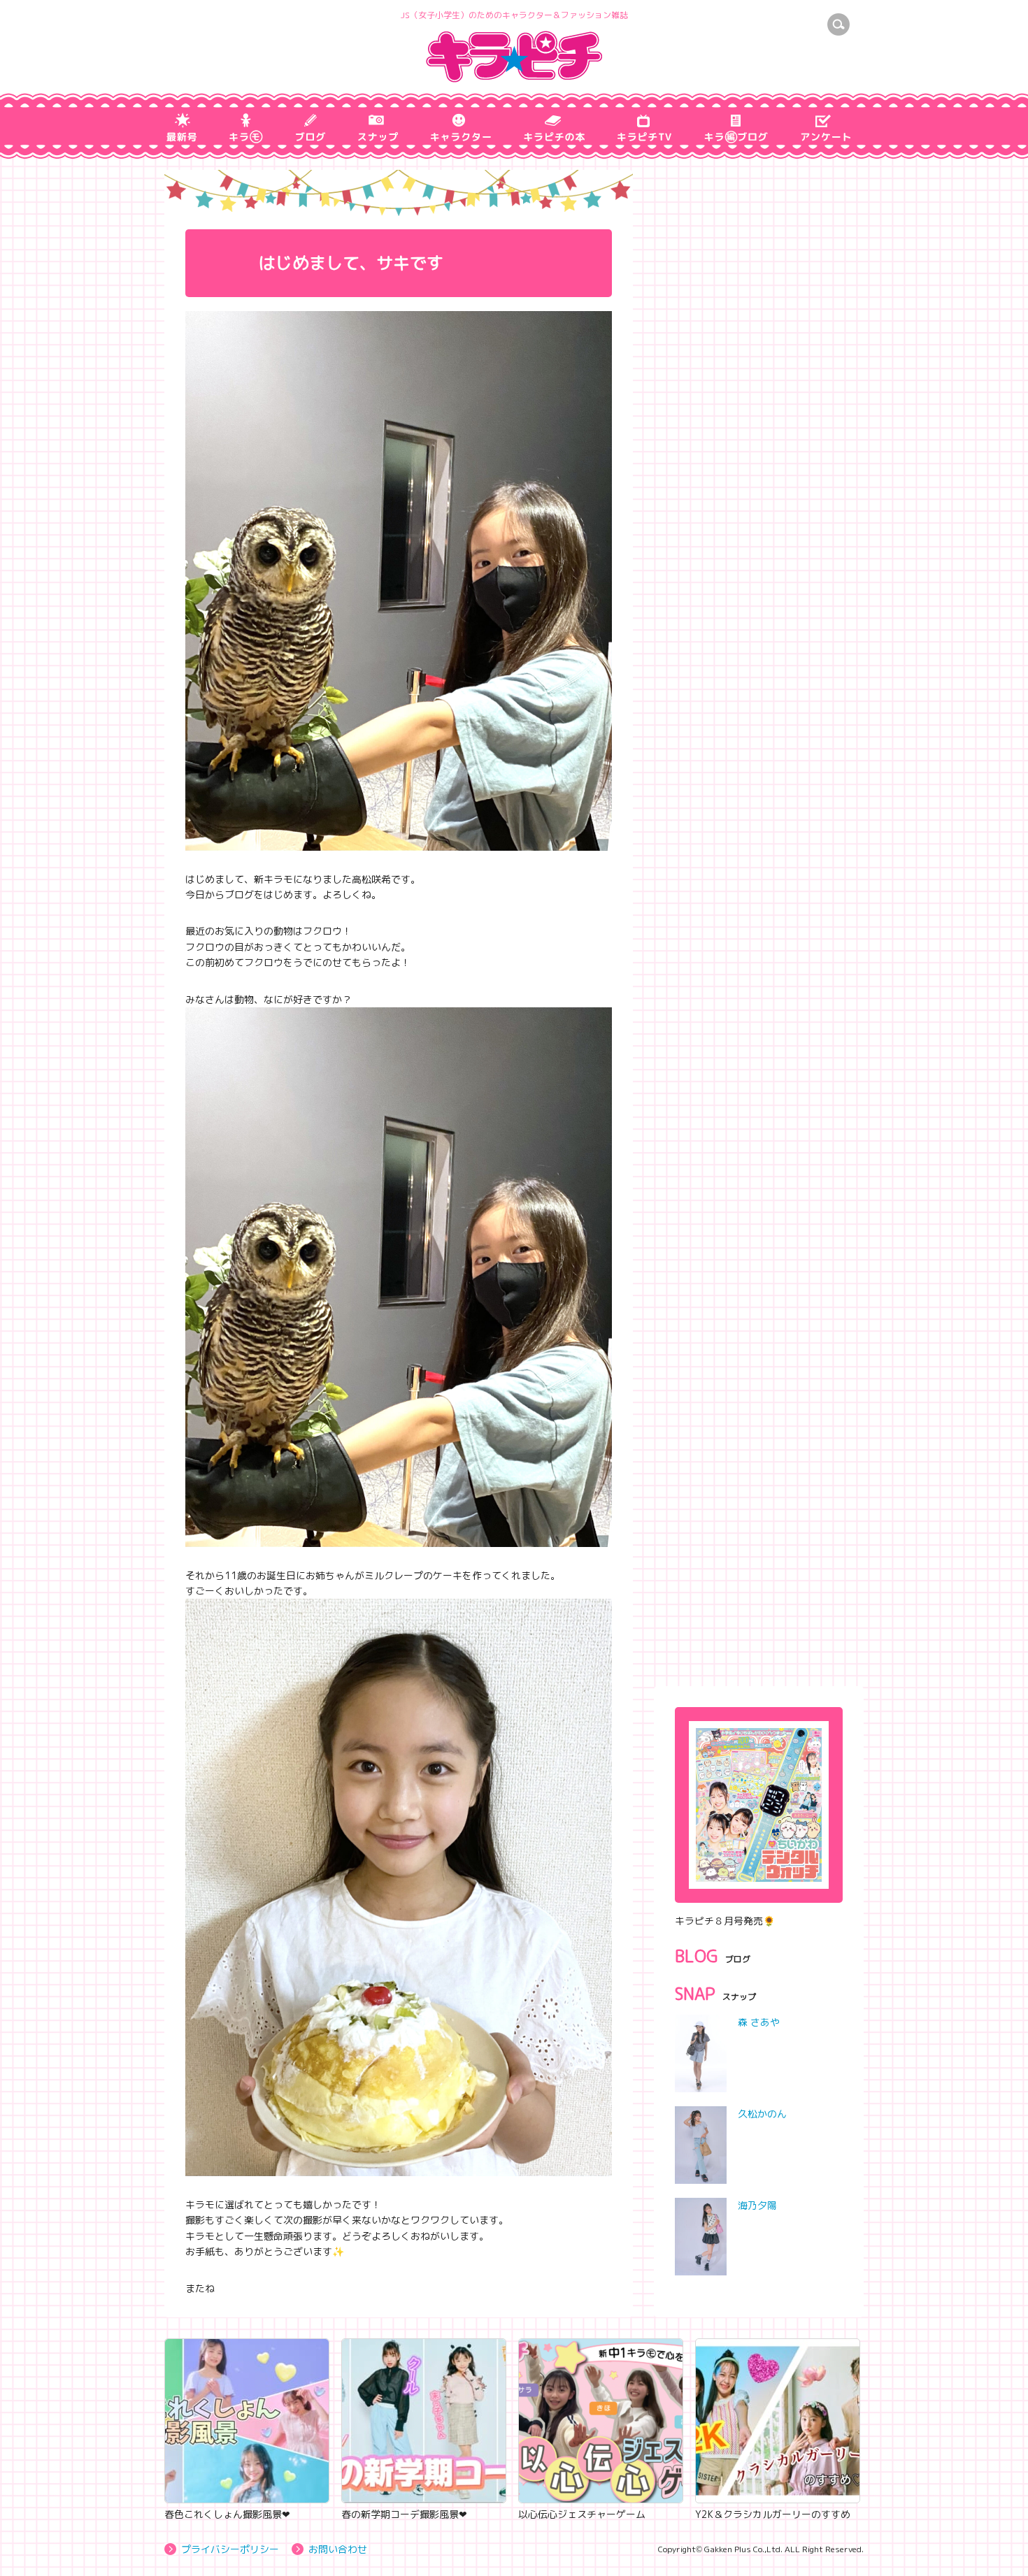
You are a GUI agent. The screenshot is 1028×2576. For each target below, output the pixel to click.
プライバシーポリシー (230, 2549)
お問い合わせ (338, 2549)
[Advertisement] (759, 1574)
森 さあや (759, 2022)
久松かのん (762, 2114)
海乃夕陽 (757, 2205)
